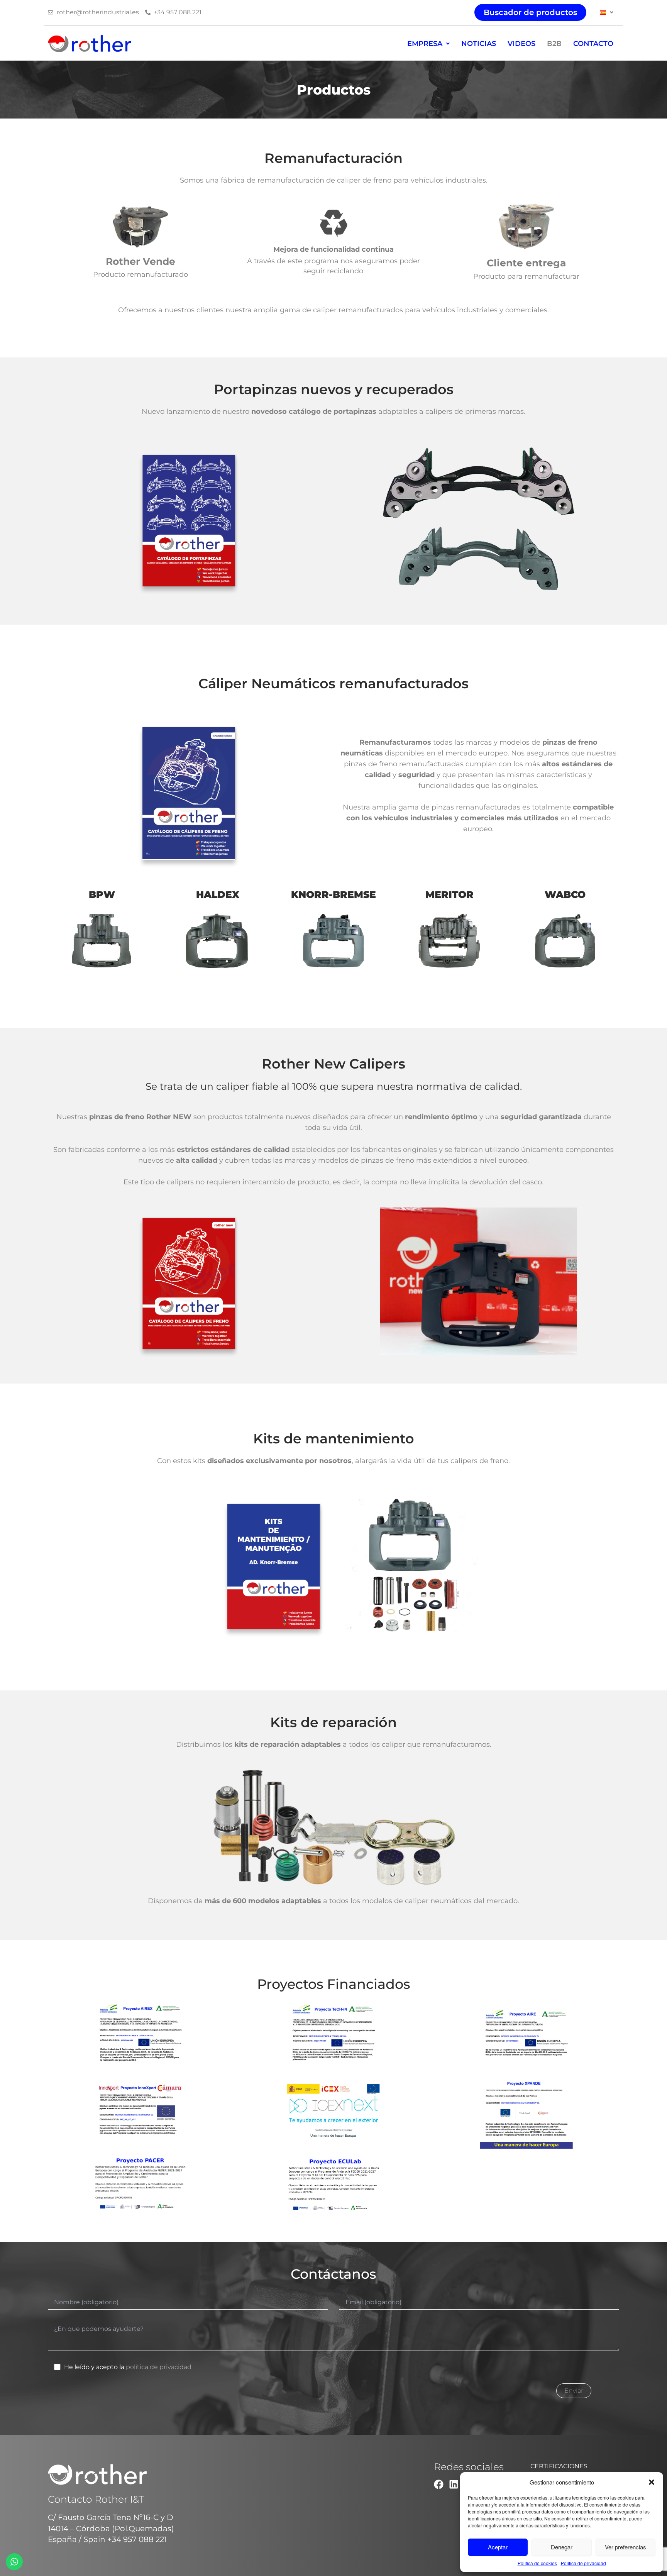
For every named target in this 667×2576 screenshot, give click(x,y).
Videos (521, 44)
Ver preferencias (626, 2547)
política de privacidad (159, 2367)
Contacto (593, 44)
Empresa (425, 44)
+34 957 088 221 (137, 2539)
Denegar (562, 2547)
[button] (652, 2482)
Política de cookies (537, 2563)
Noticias (479, 44)
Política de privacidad (583, 2563)
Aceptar (498, 2547)
